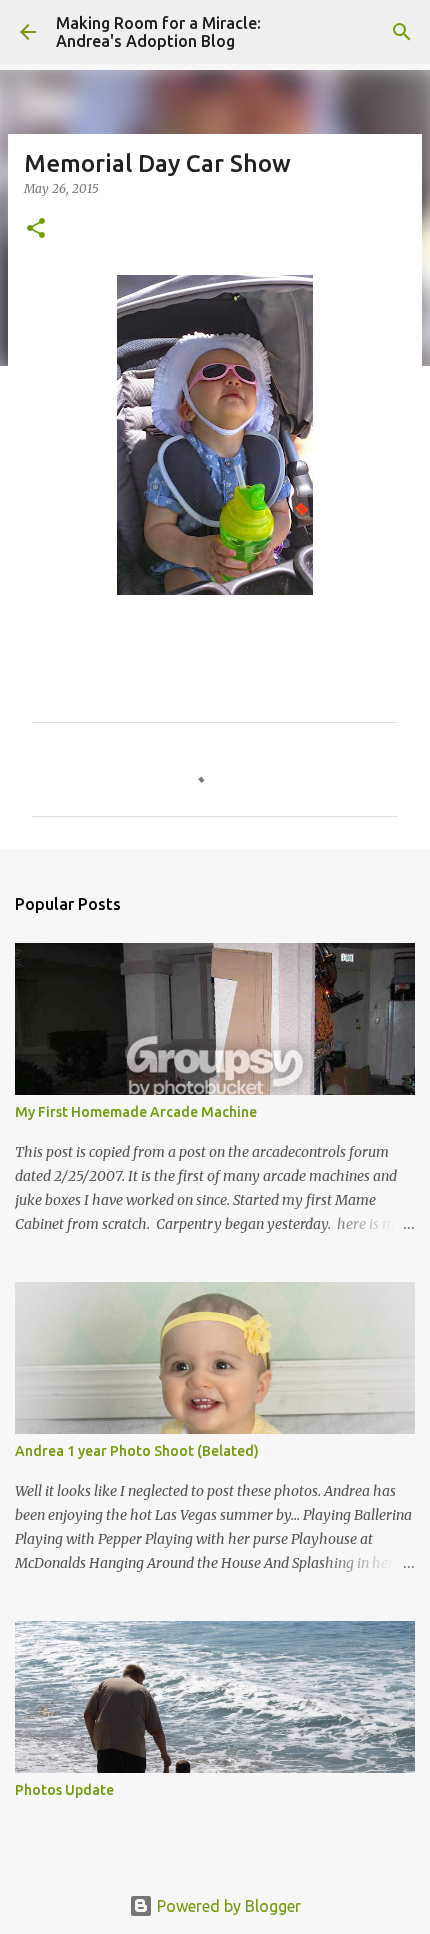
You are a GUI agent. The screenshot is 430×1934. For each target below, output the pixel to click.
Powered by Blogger (227, 1906)
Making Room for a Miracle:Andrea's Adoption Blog (158, 32)
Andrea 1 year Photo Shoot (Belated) (137, 1451)
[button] (36, 229)
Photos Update (64, 1790)
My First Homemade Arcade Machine (136, 1112)
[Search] (402, 32)
